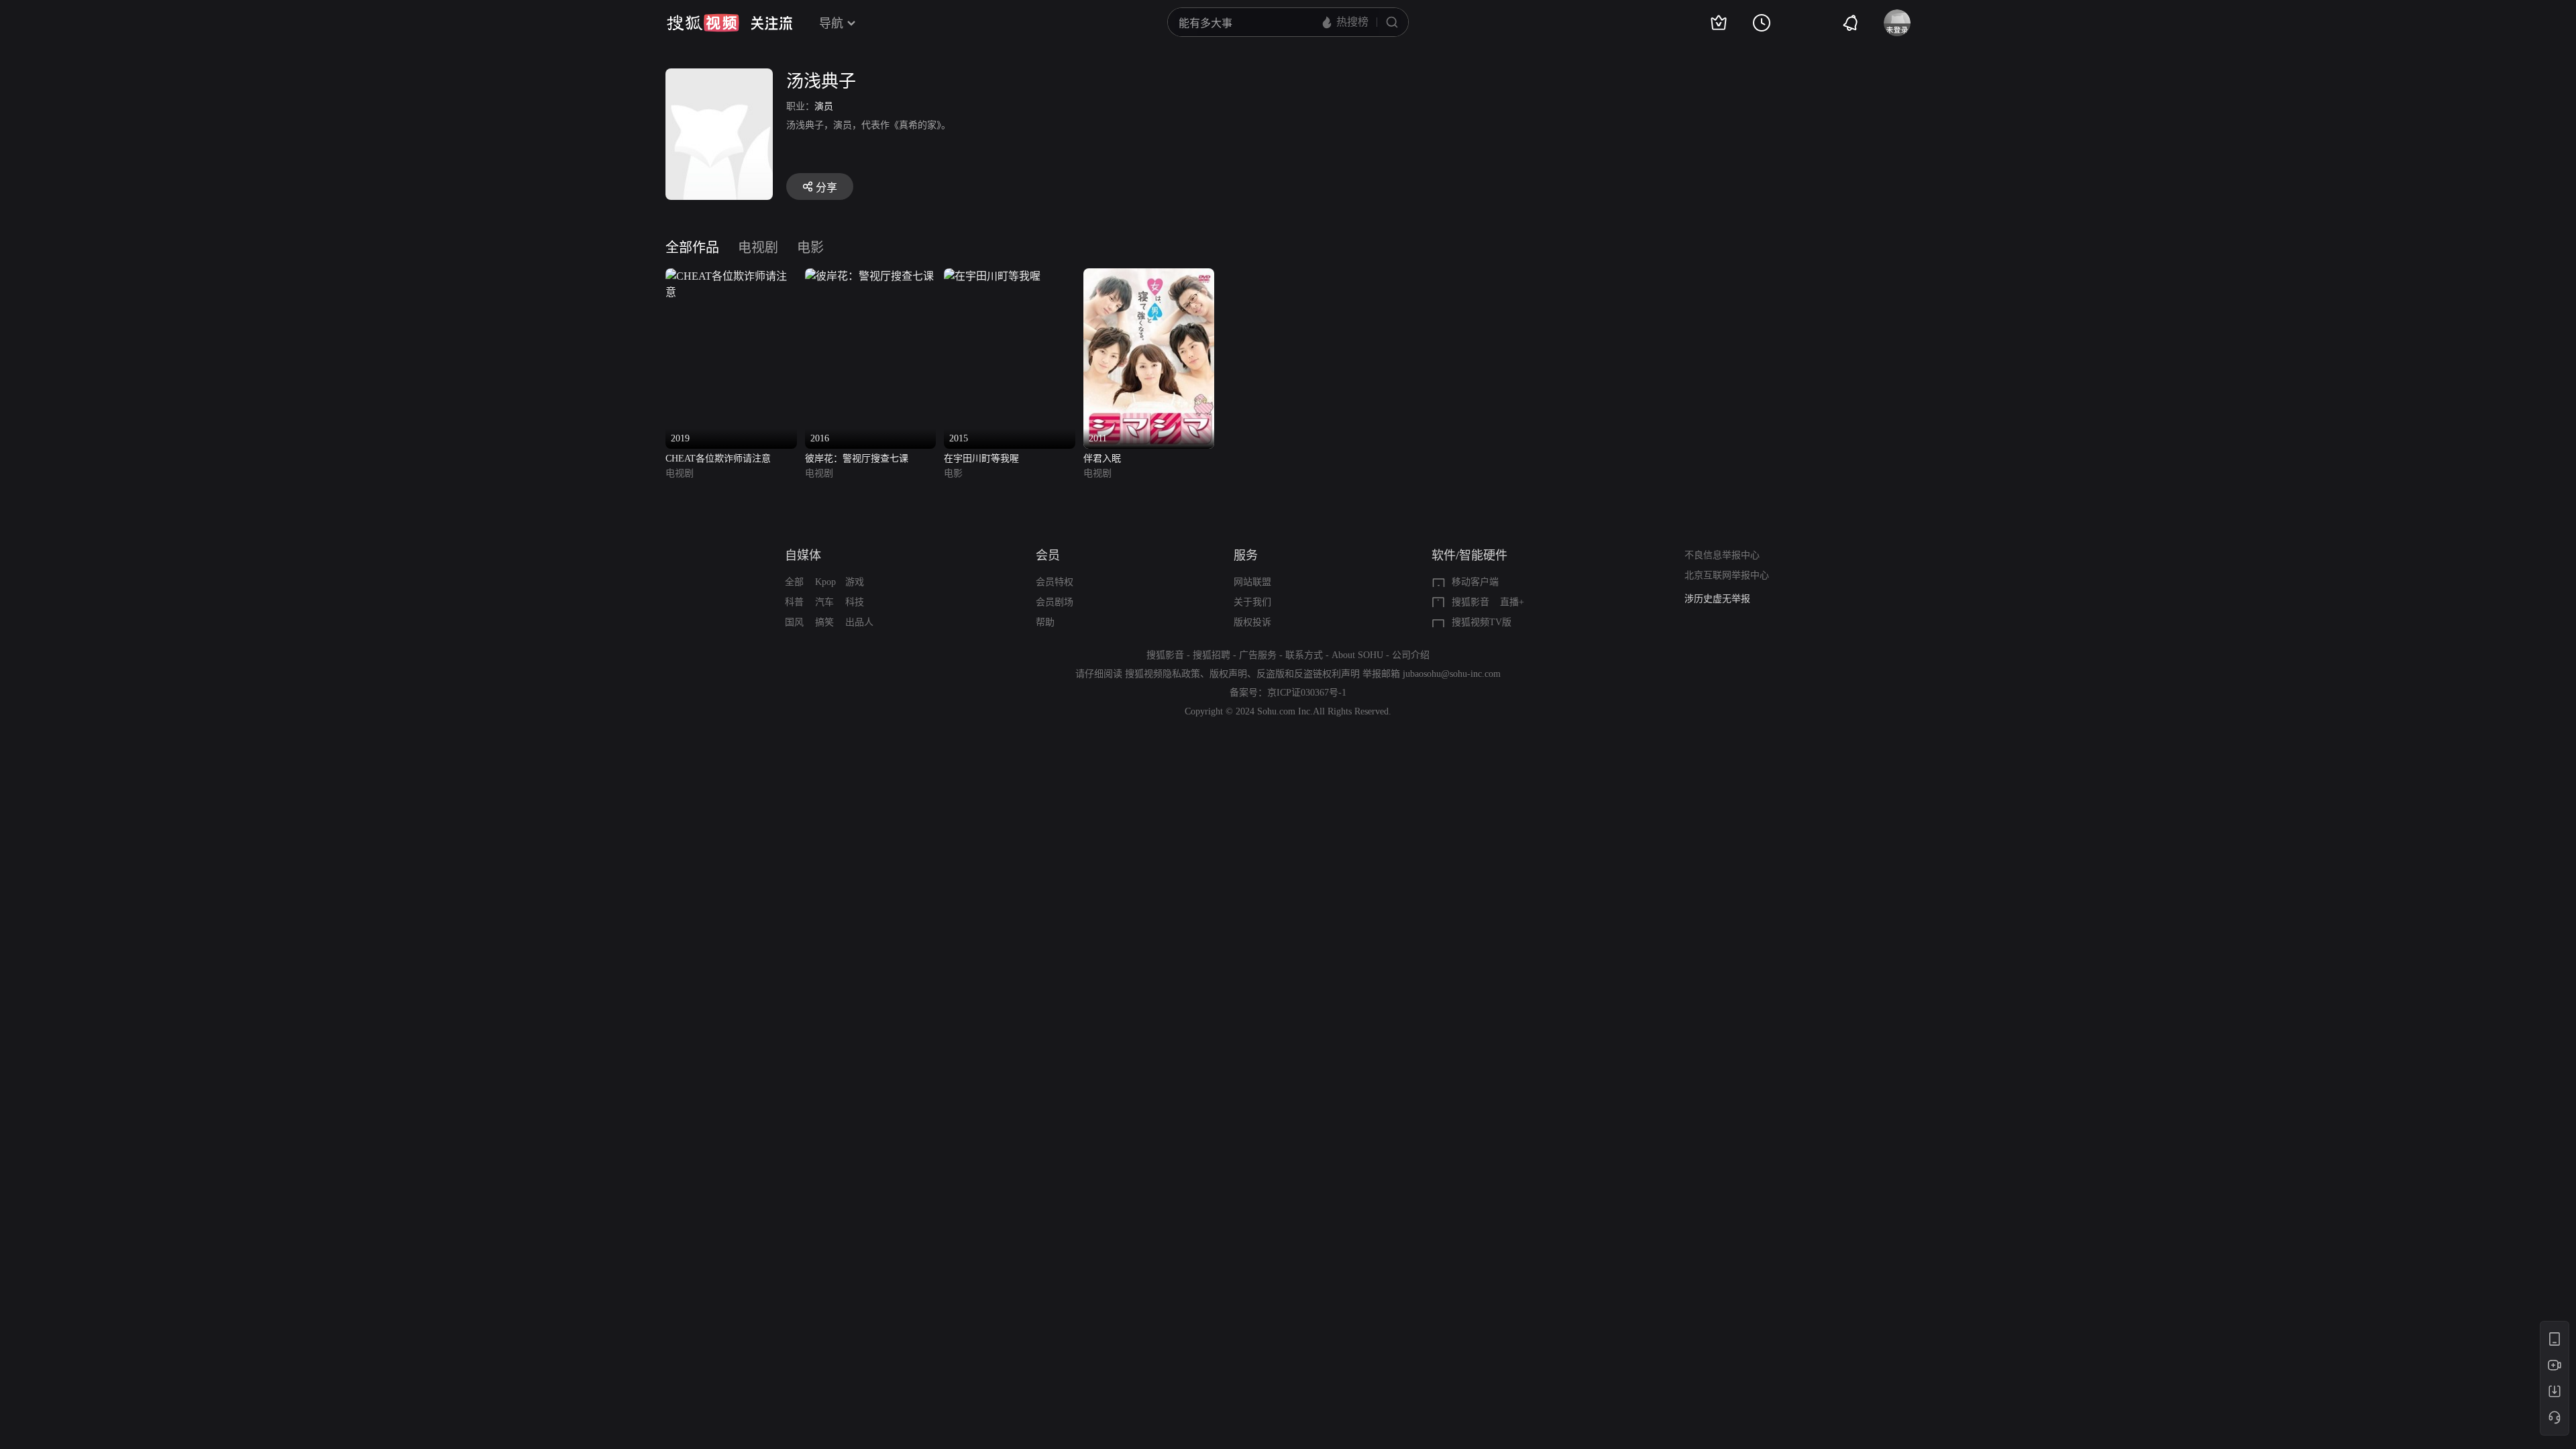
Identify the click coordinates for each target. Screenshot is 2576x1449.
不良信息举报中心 (1722, 555)
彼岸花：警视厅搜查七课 (857, 459)
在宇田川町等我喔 (981, 459)
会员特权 (1055, 582)
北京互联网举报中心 (1727, 575)
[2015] (992, 276)
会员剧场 (1055, 602)
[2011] (1149, 276)
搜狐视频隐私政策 (1163, 674)
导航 (831, 23)
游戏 (855, 582)
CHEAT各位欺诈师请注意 (718, 459)
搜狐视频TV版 (1482, 622)
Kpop (825, 582)
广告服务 (1258, 655)
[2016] (869, 276)
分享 (826, 187)
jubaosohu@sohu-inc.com (1452, 674)
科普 (794, 602)
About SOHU (1357, 655)
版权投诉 (1252, 622)
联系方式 (1304, 655)
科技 (855, 602)
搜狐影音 (1470, 602)
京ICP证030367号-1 (1307, 693)
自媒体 (803, 555)
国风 (794, 622)
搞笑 (824, 622)
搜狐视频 (703, 23)
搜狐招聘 (1212, 655)
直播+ (1512, 602)
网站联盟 (1252, 582)
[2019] (731, 276)
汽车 (824, 602)
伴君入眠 (1102, 459)
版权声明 (1228, 674)
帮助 (1045, 622)
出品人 (859, 622)
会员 (1048, 555)
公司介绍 (1411, 655)
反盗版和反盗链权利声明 (1308, 674)
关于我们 (1252, 602)
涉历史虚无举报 (1717, 599)
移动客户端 (1475, 582)
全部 (794, 582)
